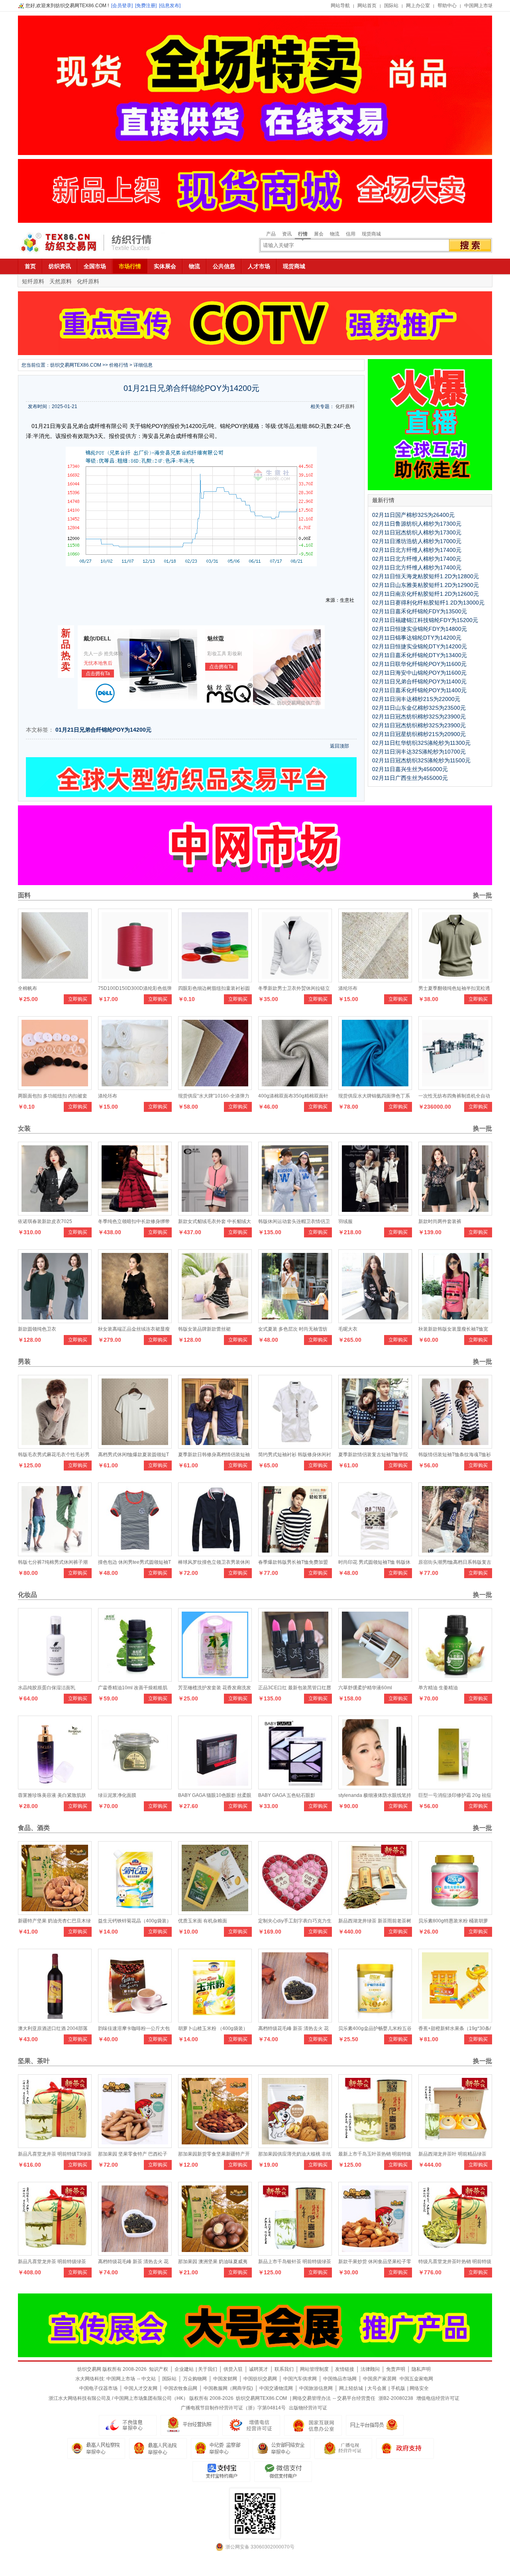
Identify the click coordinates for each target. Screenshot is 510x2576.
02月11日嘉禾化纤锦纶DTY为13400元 (420, 655)
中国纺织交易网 (260, 2379)
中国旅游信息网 (316, 2388)
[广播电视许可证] (313, 2425)
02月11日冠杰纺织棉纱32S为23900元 (419, 717)
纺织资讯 (60, 266)
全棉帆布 (27, 988)
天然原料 (61, 281)
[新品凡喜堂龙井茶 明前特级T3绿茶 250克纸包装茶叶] (55, 2146)
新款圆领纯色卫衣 (37, 1329)
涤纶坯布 (348, 988)
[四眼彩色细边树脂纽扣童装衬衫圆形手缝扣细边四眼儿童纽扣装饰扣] (215, 980)
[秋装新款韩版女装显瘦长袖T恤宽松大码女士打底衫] (455, 1321)
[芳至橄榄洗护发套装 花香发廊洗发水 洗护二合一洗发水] (215, 1680)
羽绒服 (345, 1221)
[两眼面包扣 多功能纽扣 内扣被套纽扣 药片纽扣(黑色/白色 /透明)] (55, 1088)
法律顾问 (370, 2369)
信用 (351, 234)
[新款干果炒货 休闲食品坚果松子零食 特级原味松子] (375, 2254)
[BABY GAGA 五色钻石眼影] (295, 1787)
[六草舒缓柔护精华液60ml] (375, 1680)
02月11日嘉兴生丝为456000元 (410, 769)
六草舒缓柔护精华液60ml (365, 1688)
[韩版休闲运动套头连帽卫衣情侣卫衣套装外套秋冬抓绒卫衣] (295, 1213)
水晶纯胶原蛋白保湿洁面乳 (47, 1688)
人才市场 (259, 266)
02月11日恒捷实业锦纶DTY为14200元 (420, 646)
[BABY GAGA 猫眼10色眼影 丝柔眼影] (215, 1787)
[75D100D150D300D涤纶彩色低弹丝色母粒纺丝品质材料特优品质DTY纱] (135, 980)
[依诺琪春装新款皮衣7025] (55, 1213)
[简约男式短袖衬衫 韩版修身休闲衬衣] (295, 1447)
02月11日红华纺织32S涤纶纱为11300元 (421, 743)
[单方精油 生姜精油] (455, 1680)
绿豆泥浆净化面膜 (117, 1795)
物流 (335, 234)
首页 (30, 266)
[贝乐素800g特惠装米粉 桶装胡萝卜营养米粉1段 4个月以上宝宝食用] (455, 1913)
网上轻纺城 (351, 2388)
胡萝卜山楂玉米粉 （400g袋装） (213, 2028)
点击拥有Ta (98, 673)
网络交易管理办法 (312, 2398)
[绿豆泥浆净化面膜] (135, 1787)
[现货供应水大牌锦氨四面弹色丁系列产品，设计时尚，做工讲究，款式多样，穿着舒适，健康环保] (375, 1088)
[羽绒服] (375, 1213)
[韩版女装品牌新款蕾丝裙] (215, 1321)
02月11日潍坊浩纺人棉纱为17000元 (417, 541)
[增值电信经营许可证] (251, 2425)
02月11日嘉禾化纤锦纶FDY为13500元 (420, 611)
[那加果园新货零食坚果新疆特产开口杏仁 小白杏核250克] (215, 2146)
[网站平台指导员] (375, 2425)
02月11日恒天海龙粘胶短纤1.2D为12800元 (426, 576)
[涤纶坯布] (375, 980)
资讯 (287, 234)
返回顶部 (339, 746)
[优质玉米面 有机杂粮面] (215, 1913)
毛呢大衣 (348, 1329)
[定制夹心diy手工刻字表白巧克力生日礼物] (295, 1913)
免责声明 (396, 2369)
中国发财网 (225, 2379)
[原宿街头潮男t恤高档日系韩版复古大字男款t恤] (455, 1554)
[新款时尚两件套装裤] (455, 1213)
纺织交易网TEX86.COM (76, 365)
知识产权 (159, 2369)
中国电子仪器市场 (98, 2388)
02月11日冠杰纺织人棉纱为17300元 (417, 532)
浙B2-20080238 (396, 2398)
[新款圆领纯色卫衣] (55, 1321)
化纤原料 (88, 281)
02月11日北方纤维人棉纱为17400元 (417, 550)
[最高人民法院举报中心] (158, 2448)
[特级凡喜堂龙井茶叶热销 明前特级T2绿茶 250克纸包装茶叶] (455, 2254)
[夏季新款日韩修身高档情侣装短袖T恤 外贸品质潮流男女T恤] (215, 1447)
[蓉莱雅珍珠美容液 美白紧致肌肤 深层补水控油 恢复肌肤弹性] (55, 1787)
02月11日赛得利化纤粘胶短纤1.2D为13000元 (428, 603)
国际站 (391, 6)
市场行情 (130, 266)
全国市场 (95, 266)
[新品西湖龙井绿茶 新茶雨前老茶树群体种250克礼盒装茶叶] (375, 1913)
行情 (303, 234)
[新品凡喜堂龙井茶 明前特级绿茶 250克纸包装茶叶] (55, 2254)
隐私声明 (421, 2369)
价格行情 (119, 365)
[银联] (283, 2472)
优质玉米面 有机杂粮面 (203, 1921)
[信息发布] (170, 6)
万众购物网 (195, 2379)
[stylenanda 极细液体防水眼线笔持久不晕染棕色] (375, 1787)
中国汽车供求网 (300, 2379)
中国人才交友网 (141, 2388)
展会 (319, 234)
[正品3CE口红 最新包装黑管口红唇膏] (295, 1680)
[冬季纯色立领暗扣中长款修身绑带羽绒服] (135, 1213)
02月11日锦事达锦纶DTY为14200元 (417, 638)
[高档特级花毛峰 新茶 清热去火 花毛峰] (295, 2020)
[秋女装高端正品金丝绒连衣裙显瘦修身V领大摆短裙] (135, 1321)
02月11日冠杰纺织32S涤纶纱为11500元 (421, 760)
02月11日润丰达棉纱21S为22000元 (416, 699)
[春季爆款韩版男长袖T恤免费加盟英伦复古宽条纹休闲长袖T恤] (295, 1554)
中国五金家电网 (416, 2379)
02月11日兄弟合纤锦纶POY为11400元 (419, 681)
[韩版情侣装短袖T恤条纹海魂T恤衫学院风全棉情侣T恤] (455, 1447)
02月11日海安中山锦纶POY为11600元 (419, 673)
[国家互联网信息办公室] (343, 2448)
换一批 (482, 895)
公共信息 (224, 266)
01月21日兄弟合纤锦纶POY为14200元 (103, 730)
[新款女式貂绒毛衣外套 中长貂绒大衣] (215, 1213)
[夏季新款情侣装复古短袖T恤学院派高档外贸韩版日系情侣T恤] (375, 1447)
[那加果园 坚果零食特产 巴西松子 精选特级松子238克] (135, 2146)
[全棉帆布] (55, 980)
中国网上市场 (479, 6)
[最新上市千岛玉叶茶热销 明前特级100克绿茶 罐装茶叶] (375, 2146)
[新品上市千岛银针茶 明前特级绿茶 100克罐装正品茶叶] (295, 2254)
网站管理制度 (314, 2369)
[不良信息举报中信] (128, 2425)
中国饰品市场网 (340, 2379)
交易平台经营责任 (356, 2398)
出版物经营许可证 (308, 2408)
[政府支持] (405, 2448)
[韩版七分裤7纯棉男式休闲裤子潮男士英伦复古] (55, 1554)
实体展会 (165, 266)
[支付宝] (221, 2472)
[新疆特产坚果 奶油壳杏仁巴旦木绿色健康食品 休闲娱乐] (55, 1913)
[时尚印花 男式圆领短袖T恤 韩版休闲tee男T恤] (375, 1554)
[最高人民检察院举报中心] (96, 2448)
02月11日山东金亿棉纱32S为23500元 (419, 708)
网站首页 (367, 6)
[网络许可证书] (189, 2425)
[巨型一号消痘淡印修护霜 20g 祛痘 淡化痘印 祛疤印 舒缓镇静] (455, 1787)
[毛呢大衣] (375, 1321)
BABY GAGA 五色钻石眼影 (287, 1795)
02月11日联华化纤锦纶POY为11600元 (419, 664)
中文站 (149, 2379)
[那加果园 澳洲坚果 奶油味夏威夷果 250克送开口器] (215, 2254)
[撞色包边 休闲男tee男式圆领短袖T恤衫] (135, 1554)
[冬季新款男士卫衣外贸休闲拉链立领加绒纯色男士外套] (295, 980)
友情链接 (345, 2369)
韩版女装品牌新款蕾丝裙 (204, 1329)
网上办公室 (418, 6)
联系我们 (284, 2369)
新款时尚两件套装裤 (440, 1221)
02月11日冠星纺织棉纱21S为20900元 (419, 734)
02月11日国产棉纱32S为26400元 (413, 515)
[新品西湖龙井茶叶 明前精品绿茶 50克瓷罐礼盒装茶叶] (455, 2146)
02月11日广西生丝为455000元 (410, 778)
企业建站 (184, 2369)
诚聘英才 (259, 2369)
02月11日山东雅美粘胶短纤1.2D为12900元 (426, 585)
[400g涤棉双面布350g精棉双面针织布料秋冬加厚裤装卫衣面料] (295, 1088)
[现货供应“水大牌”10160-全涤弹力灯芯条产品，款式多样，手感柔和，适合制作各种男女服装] (215, 1088)
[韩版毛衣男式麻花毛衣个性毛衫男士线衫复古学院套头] (55, 1447)
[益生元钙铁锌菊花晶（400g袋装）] (135, 1913)
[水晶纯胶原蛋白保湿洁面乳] (55, 1680)
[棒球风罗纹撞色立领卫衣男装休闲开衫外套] (215, 1554)
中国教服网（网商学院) (228, 2388)
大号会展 (377, 2388)
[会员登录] (122, 6)
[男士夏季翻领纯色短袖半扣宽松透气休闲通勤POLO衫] (455, 980)
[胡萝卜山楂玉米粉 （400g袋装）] (215, 2020)
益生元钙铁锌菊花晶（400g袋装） (135, 1921)
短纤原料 (33, 281)
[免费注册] (146, 6)
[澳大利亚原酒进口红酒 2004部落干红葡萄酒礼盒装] (55, 2020)
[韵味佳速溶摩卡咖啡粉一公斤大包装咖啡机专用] (135, 2020)
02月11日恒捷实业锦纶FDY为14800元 (420, 629)
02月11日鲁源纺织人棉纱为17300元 (417, 524)
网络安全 (419, 2388)
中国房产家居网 (380, 2379)
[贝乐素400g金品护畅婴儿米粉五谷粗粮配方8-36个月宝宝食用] (375, 2020)
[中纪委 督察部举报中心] (220, 2448)
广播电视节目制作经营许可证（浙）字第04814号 (233, 2408)
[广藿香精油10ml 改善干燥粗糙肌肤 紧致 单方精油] (135, 1680)
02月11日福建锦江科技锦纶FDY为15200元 (425, 620)
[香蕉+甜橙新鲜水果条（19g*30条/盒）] (455, 2020)
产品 (271, 234)
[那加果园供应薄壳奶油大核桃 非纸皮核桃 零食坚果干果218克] (295, 2146)
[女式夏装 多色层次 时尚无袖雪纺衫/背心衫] (295, 1321)
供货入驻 (233, 2369)
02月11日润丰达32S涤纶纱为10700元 (419, 752)
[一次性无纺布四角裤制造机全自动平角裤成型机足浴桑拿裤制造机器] (455, 1088)
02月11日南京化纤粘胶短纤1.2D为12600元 (426, 594)
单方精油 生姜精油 (438, 1688)
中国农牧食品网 (180, 2388)
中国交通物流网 (276, 2388)
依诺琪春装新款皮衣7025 (45, 1221)
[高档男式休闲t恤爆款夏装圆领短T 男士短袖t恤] (135, 1447)
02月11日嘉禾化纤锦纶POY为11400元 (419, 690)
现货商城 (371, 234)
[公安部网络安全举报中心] (281, 2448)
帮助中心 (447, 6)
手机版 (398, 2388)
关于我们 (208, 2369)
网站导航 (340, 6)
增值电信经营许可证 (438, 2398)
